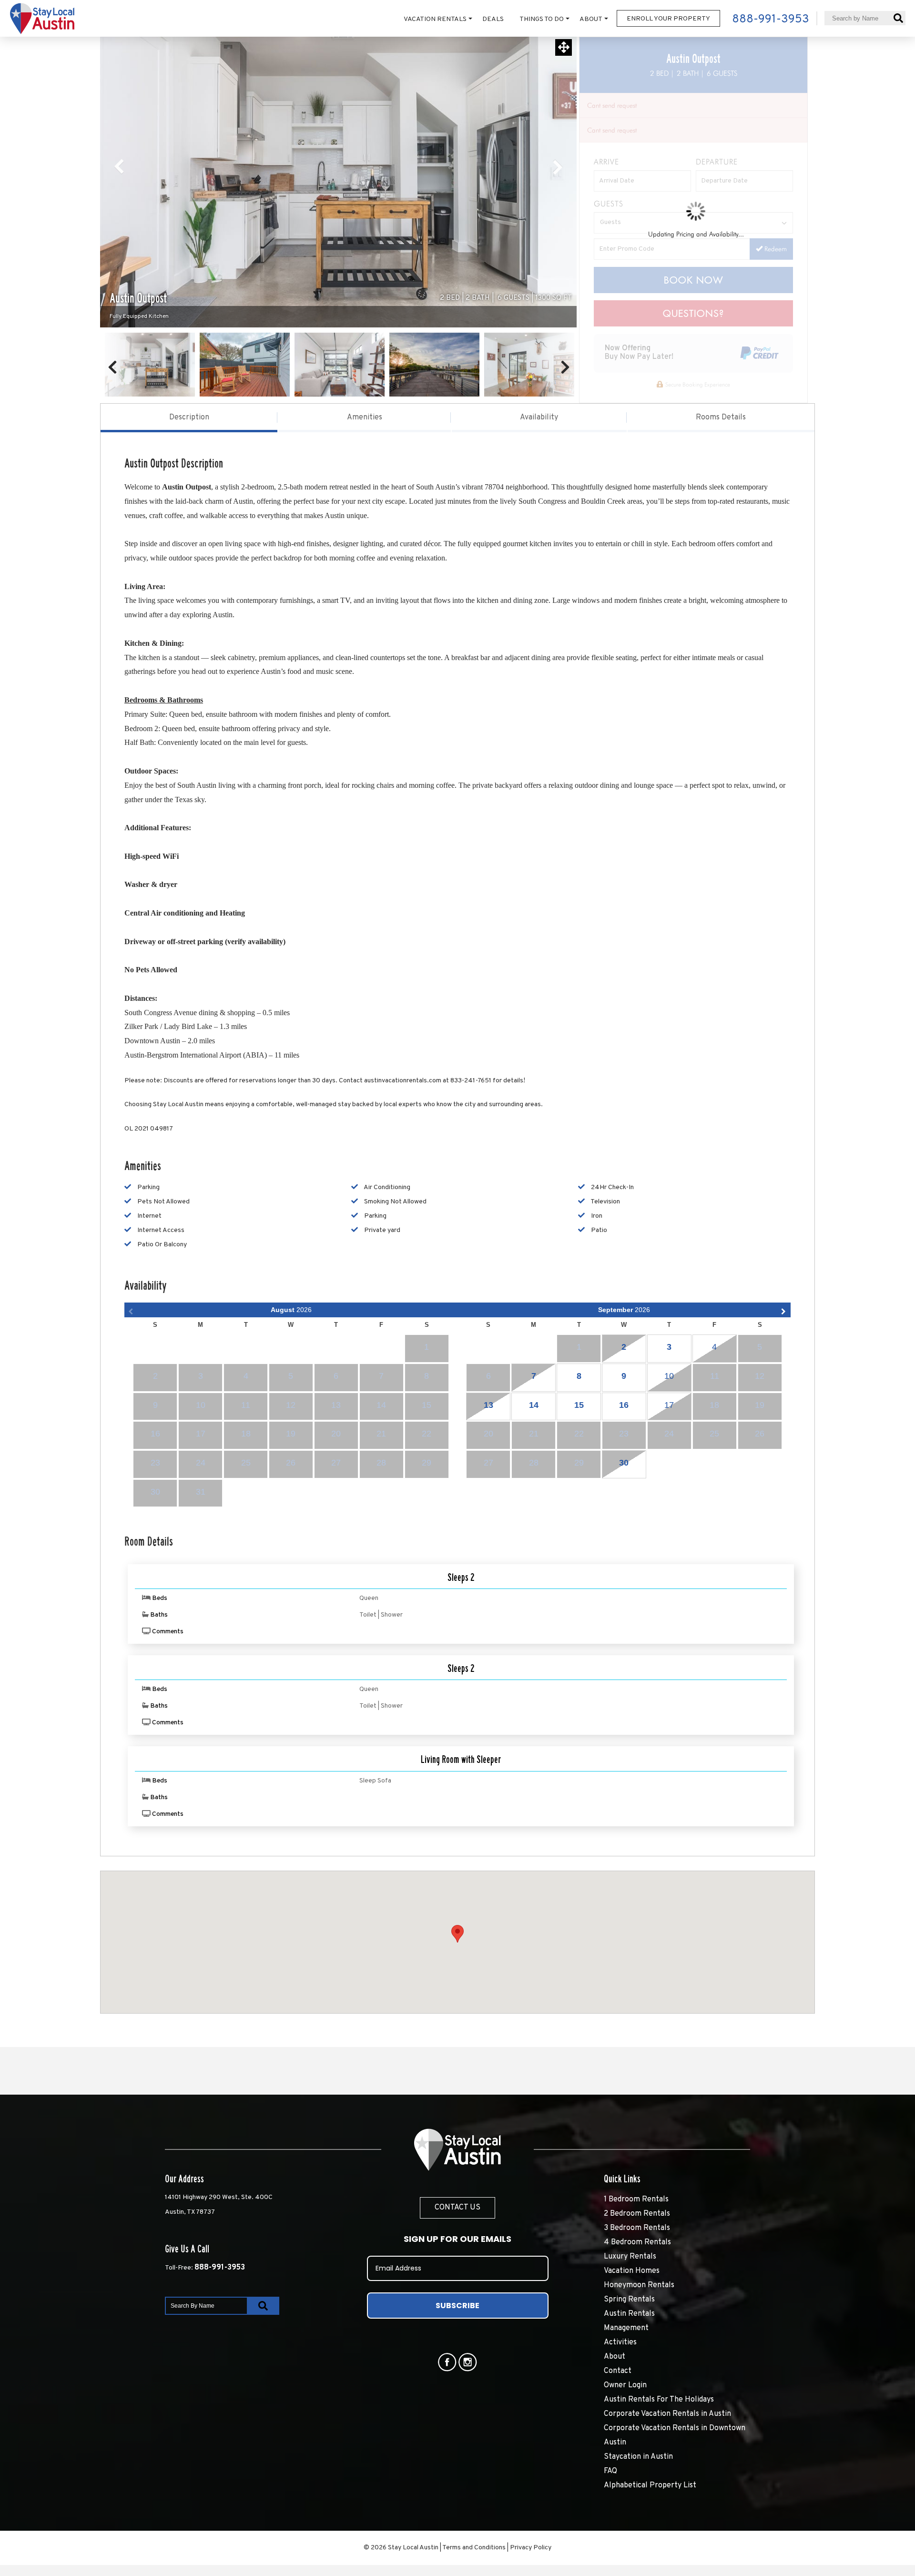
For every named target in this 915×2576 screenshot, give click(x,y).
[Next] (557, 167)
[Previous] (120, 167)
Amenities (365, 417)
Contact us (457, 2208)
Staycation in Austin (638, 2457)
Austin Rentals (629, 2314)
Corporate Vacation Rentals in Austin (667, 2414)
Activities (620, 2342)
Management (626, 2328)
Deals (493, 19)
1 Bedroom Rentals (636, 2199)
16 (624, 1405)
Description (189, 417)
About (591, 19)
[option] (338, 182)
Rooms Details (721, 417)
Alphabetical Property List (650, 2485)
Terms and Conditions (474, 2548)
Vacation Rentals (435, 19)
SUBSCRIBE (457, 2306)
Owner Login (625, 2385)
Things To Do (542, 19)
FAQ (610, 2471)
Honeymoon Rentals (639, 2285)
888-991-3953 (220, 2268)
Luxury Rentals (630, 2257)
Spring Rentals (629, 2300)
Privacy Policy (531, 2548)
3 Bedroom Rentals (637, 2228)
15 (579, 1405)
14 (534, 1405)
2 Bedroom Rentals (637, 2214)
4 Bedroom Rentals (637, 2242)
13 (488, 1405)
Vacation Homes (632, 2271)
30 (624, 1463)
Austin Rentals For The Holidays (659, 2400)
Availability (539, 417)
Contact (618, 2371)
